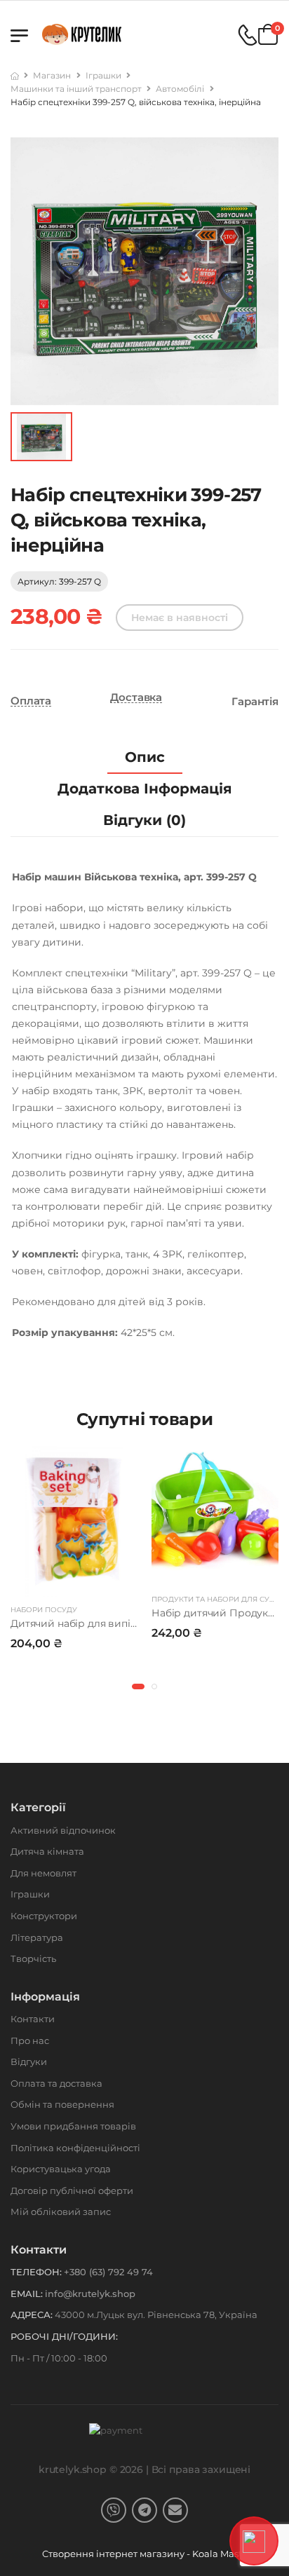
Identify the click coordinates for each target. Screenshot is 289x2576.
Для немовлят (43, 1873)
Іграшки (103, 75)
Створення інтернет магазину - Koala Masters (150, 2554)
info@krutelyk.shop (90, 2294)
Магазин (52, 75)
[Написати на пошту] (175, 2510)
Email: (27, 2294)
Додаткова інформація (145, 789)
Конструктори (44, 1916)
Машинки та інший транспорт (76, 89)
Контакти (33, 2019)
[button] (138, 1686)
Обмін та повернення (62, 2104)
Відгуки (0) (144, 820)
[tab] (145, 757)
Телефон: (36, 2272)
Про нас (30, 2040)
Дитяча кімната (47, 1851)
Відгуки (29, 2062)
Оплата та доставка (56, 2083)
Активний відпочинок (63, 1830)
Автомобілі (180, 89)
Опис (145, 757)
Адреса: (32, 2315)
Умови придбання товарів (73, 2126)
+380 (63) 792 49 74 (108, 2272)
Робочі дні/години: (64, 2336)
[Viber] (114, 2510)
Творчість (33, 1958)
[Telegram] (144, 2510)
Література (37, 1937)
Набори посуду (44, 1610)
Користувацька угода (61, 2169)
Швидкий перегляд (74, 1583)
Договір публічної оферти (72, 2190)
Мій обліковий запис (61, 2212)
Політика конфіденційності (75, 2148)
